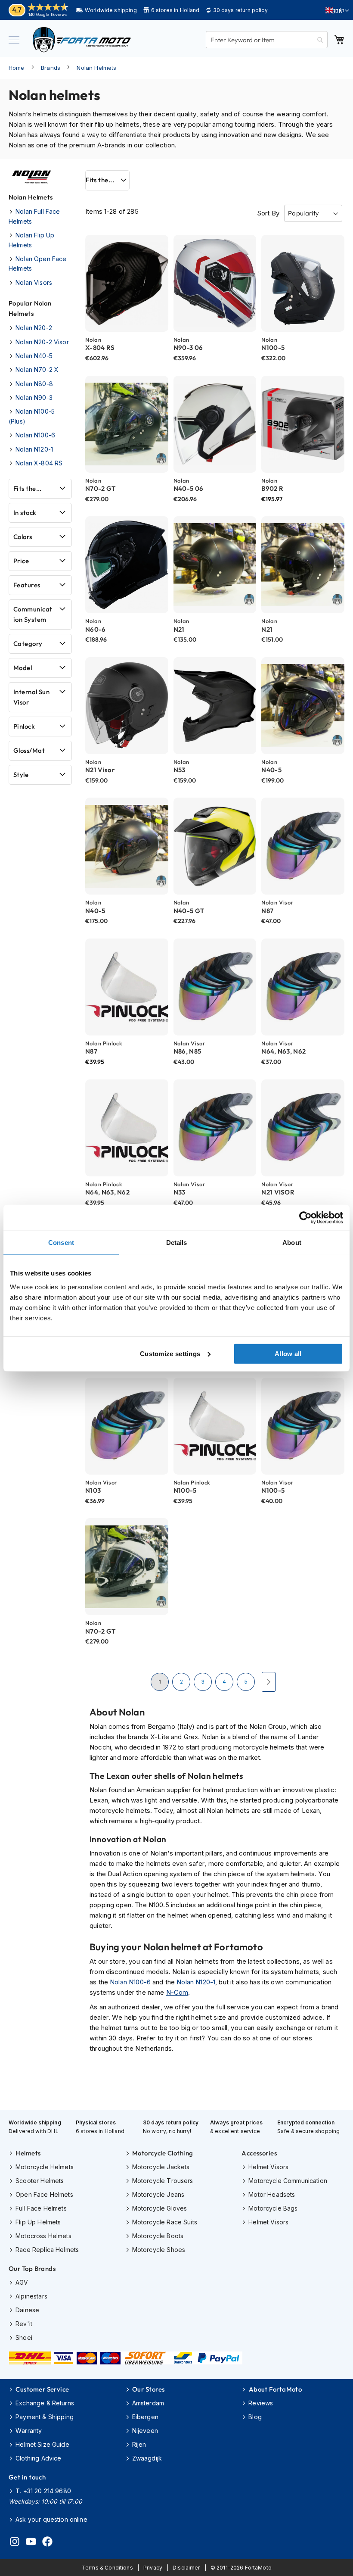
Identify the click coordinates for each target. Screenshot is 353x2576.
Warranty (29, 2431)
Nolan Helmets (96, 68)
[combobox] (267, 40)
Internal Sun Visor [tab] (31, 697)
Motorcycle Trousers (163, 2181)
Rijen (139, 2444)
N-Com (177, 1992)
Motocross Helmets (43, 2236)
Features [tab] (27, 585)
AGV (22, 2282)
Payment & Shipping (45, 2417)
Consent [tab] (61, 1243)
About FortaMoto (275, 2389)
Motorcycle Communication (288, 2181)
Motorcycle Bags (273, 2208)
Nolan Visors (34, 282)
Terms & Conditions (107, 2568)
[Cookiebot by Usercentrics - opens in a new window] (305, 1218)
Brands (51, 68)
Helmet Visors (268, 2167)
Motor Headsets (272, 2194)
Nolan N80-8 (34, 384)
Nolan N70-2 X (37, 370)
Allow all (288, 1353)
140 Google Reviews (48, 14)
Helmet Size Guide (42, 2444)
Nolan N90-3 (34, 398)
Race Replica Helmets (47, 2250)
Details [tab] (177, 1243)
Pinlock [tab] (24, 726)
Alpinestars (31, 2296)
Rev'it (24, 2324)
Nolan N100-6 (130, 1982)
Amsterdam (148, 2403)
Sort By (268, 213)
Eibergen (145, 2417)
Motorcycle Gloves (160, 2208)
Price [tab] (21, 561)
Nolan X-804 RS (39, 463)
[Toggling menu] (14, 40)
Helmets (28, 2153)
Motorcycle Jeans (158, 2194)
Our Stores (149, 2389)
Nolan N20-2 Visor (42, 342)
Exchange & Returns (45, 2403)
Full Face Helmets (41, 2208)
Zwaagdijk (147, 2458)
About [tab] (292, 1243)
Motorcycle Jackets (161, 2167)
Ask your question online (51, 2519)
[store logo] (82, 40)
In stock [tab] (25, 513)
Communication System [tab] (33, 614)
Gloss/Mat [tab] (29, 750)
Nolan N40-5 (34, 356)
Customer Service (42, 2389)
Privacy (153, 2568)
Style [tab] (21, 775)
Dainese (27, 2310)
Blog (255, 2417)
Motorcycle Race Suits (165, 2222)
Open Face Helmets (44, 2194)
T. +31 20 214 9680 (43, 2491)
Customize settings (170, 1353)
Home (17, 68)
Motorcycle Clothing (163, 2153)
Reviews (261, 2403)
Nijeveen (145, 2431)
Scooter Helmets (40, 2181)
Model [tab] (23, 668)
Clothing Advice (38, 2458)
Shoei (24, 2337)
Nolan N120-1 (196, 1982)
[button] (337, 11)
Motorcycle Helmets (45, 2167)
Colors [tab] (23, 537)
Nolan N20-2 (34, 328)
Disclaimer (186, 2568)
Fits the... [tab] (100, 180)
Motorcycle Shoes (159, 2250)
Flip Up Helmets (38, 2222)
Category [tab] (28, 644)
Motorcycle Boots (158, 2236)
